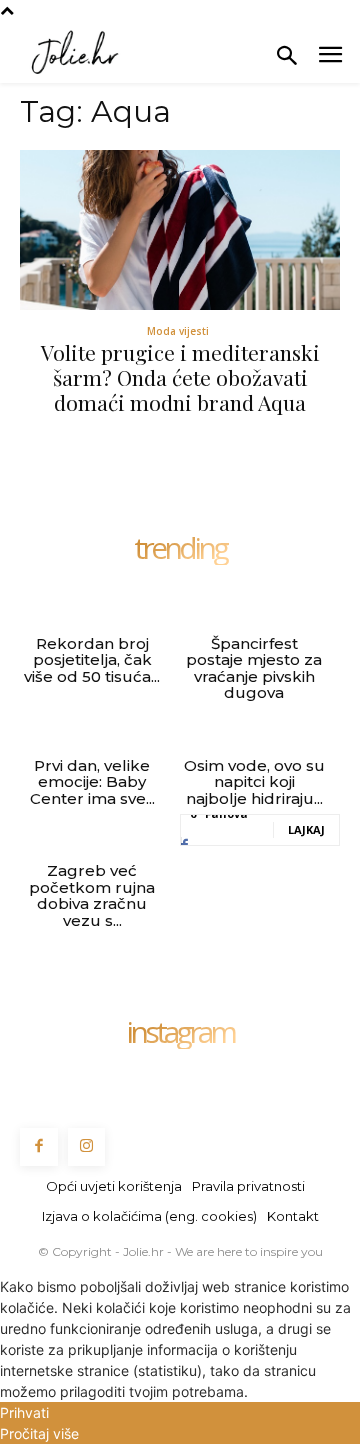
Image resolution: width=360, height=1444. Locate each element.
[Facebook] (39, 1147)
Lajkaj (306, 829)
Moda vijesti (178, 331)
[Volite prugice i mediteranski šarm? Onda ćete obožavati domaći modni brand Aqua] (180, 230)
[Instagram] (87, 1147)
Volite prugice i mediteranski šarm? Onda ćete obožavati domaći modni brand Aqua (180, 377)
